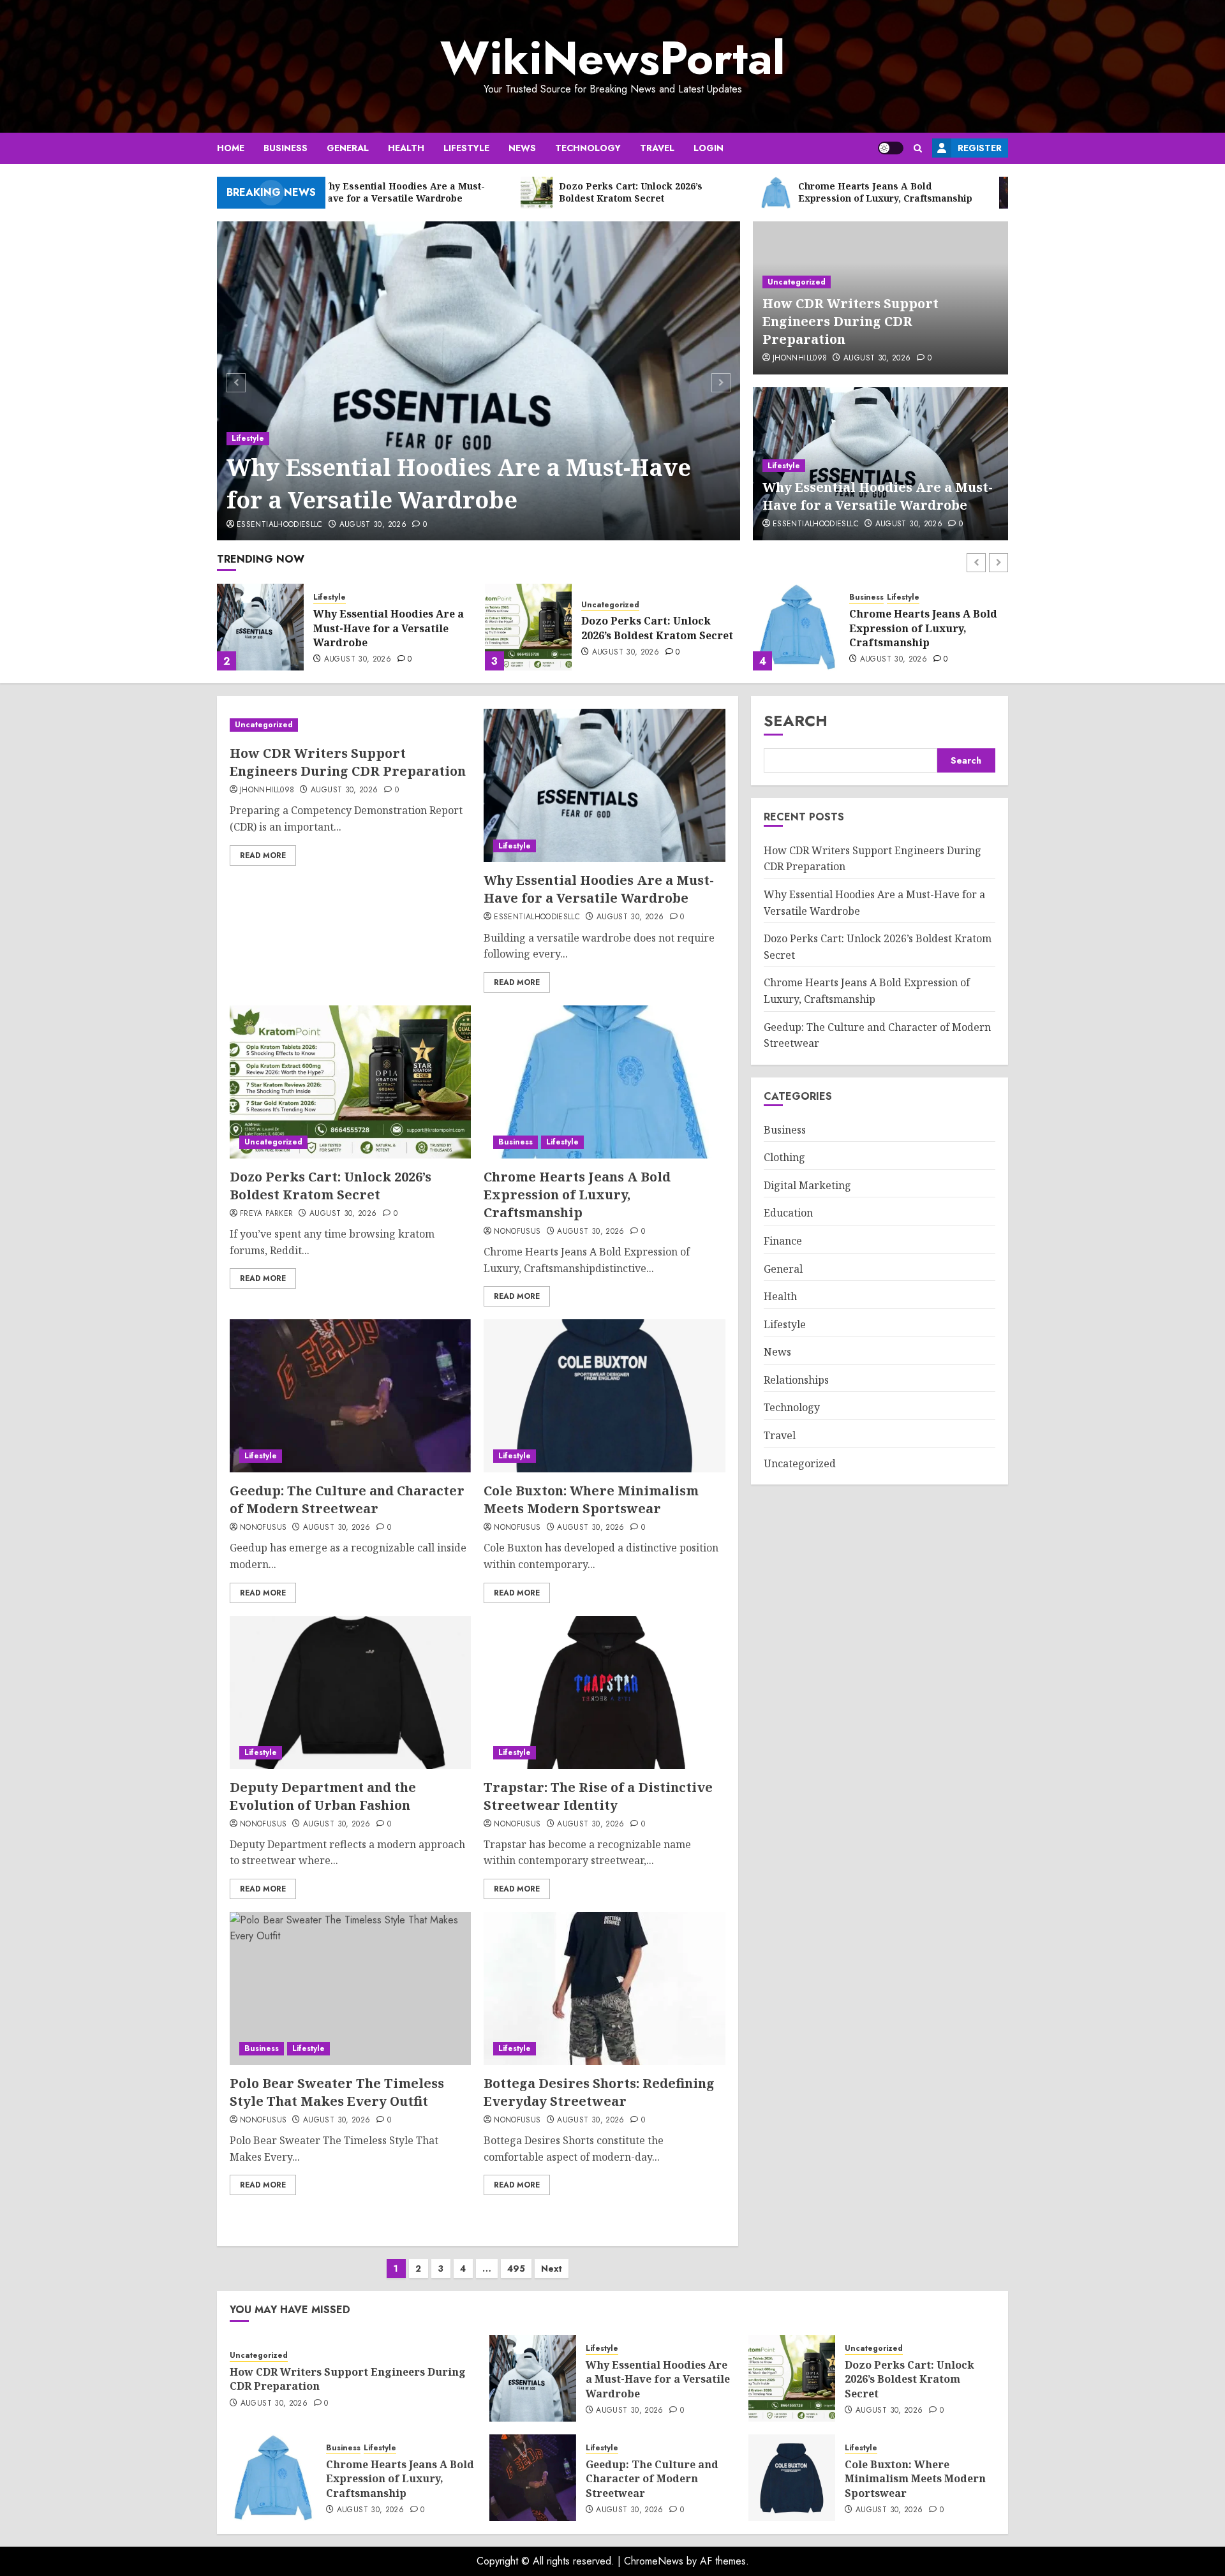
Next (552, 2269)
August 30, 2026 (373, 525)
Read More (263, 855)
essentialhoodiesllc (280, 525)
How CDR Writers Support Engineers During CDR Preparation (850, 321)
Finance (783, 1241)
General (348, 148)
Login (709, 148)
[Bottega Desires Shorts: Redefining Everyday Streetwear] (604, 1988)
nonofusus (517, 1232)
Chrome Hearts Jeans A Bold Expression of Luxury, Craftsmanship (655, 628)
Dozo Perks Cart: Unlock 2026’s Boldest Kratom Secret (389, 628)
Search (796, 721)
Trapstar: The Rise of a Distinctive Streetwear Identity (598, 1796)
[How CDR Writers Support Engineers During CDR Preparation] (350, 725)
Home (231, 148)
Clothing (784, 1158)
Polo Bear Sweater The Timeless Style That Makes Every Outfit (337, 2092)
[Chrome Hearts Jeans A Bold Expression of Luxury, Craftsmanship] (528, 627)
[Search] (918, 148)
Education (788, 1213)
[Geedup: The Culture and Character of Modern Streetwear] (796, 627)
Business (286, 148)
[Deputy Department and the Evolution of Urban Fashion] (350, 1692)
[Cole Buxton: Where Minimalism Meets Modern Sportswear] (604, 1396)
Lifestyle (466, 148)
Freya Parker (266, 1214)
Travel (657, 148)
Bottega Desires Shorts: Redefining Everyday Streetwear (599, 2092)
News (522, 148)
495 (516, 2269)
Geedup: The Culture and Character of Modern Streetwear (916, 628)
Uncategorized (797, 282)
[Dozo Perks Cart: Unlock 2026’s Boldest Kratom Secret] (260, 627)
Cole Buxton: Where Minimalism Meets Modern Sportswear (591, 1499)
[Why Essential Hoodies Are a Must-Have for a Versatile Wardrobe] (479, 381)
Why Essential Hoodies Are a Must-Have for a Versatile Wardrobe (459, 483)
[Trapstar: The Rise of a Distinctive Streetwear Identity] (604, 1692)
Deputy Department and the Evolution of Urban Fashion (323, 1796)
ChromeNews (654, 2561)
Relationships (796, 1381)
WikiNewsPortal (612, 58)
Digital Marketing (807, 1186)
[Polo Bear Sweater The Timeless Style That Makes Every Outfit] (350, 1988)
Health (406, 148)
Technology (588, 148)
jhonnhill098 (800, 359)
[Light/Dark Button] (891, 148)
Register (980, 148)
